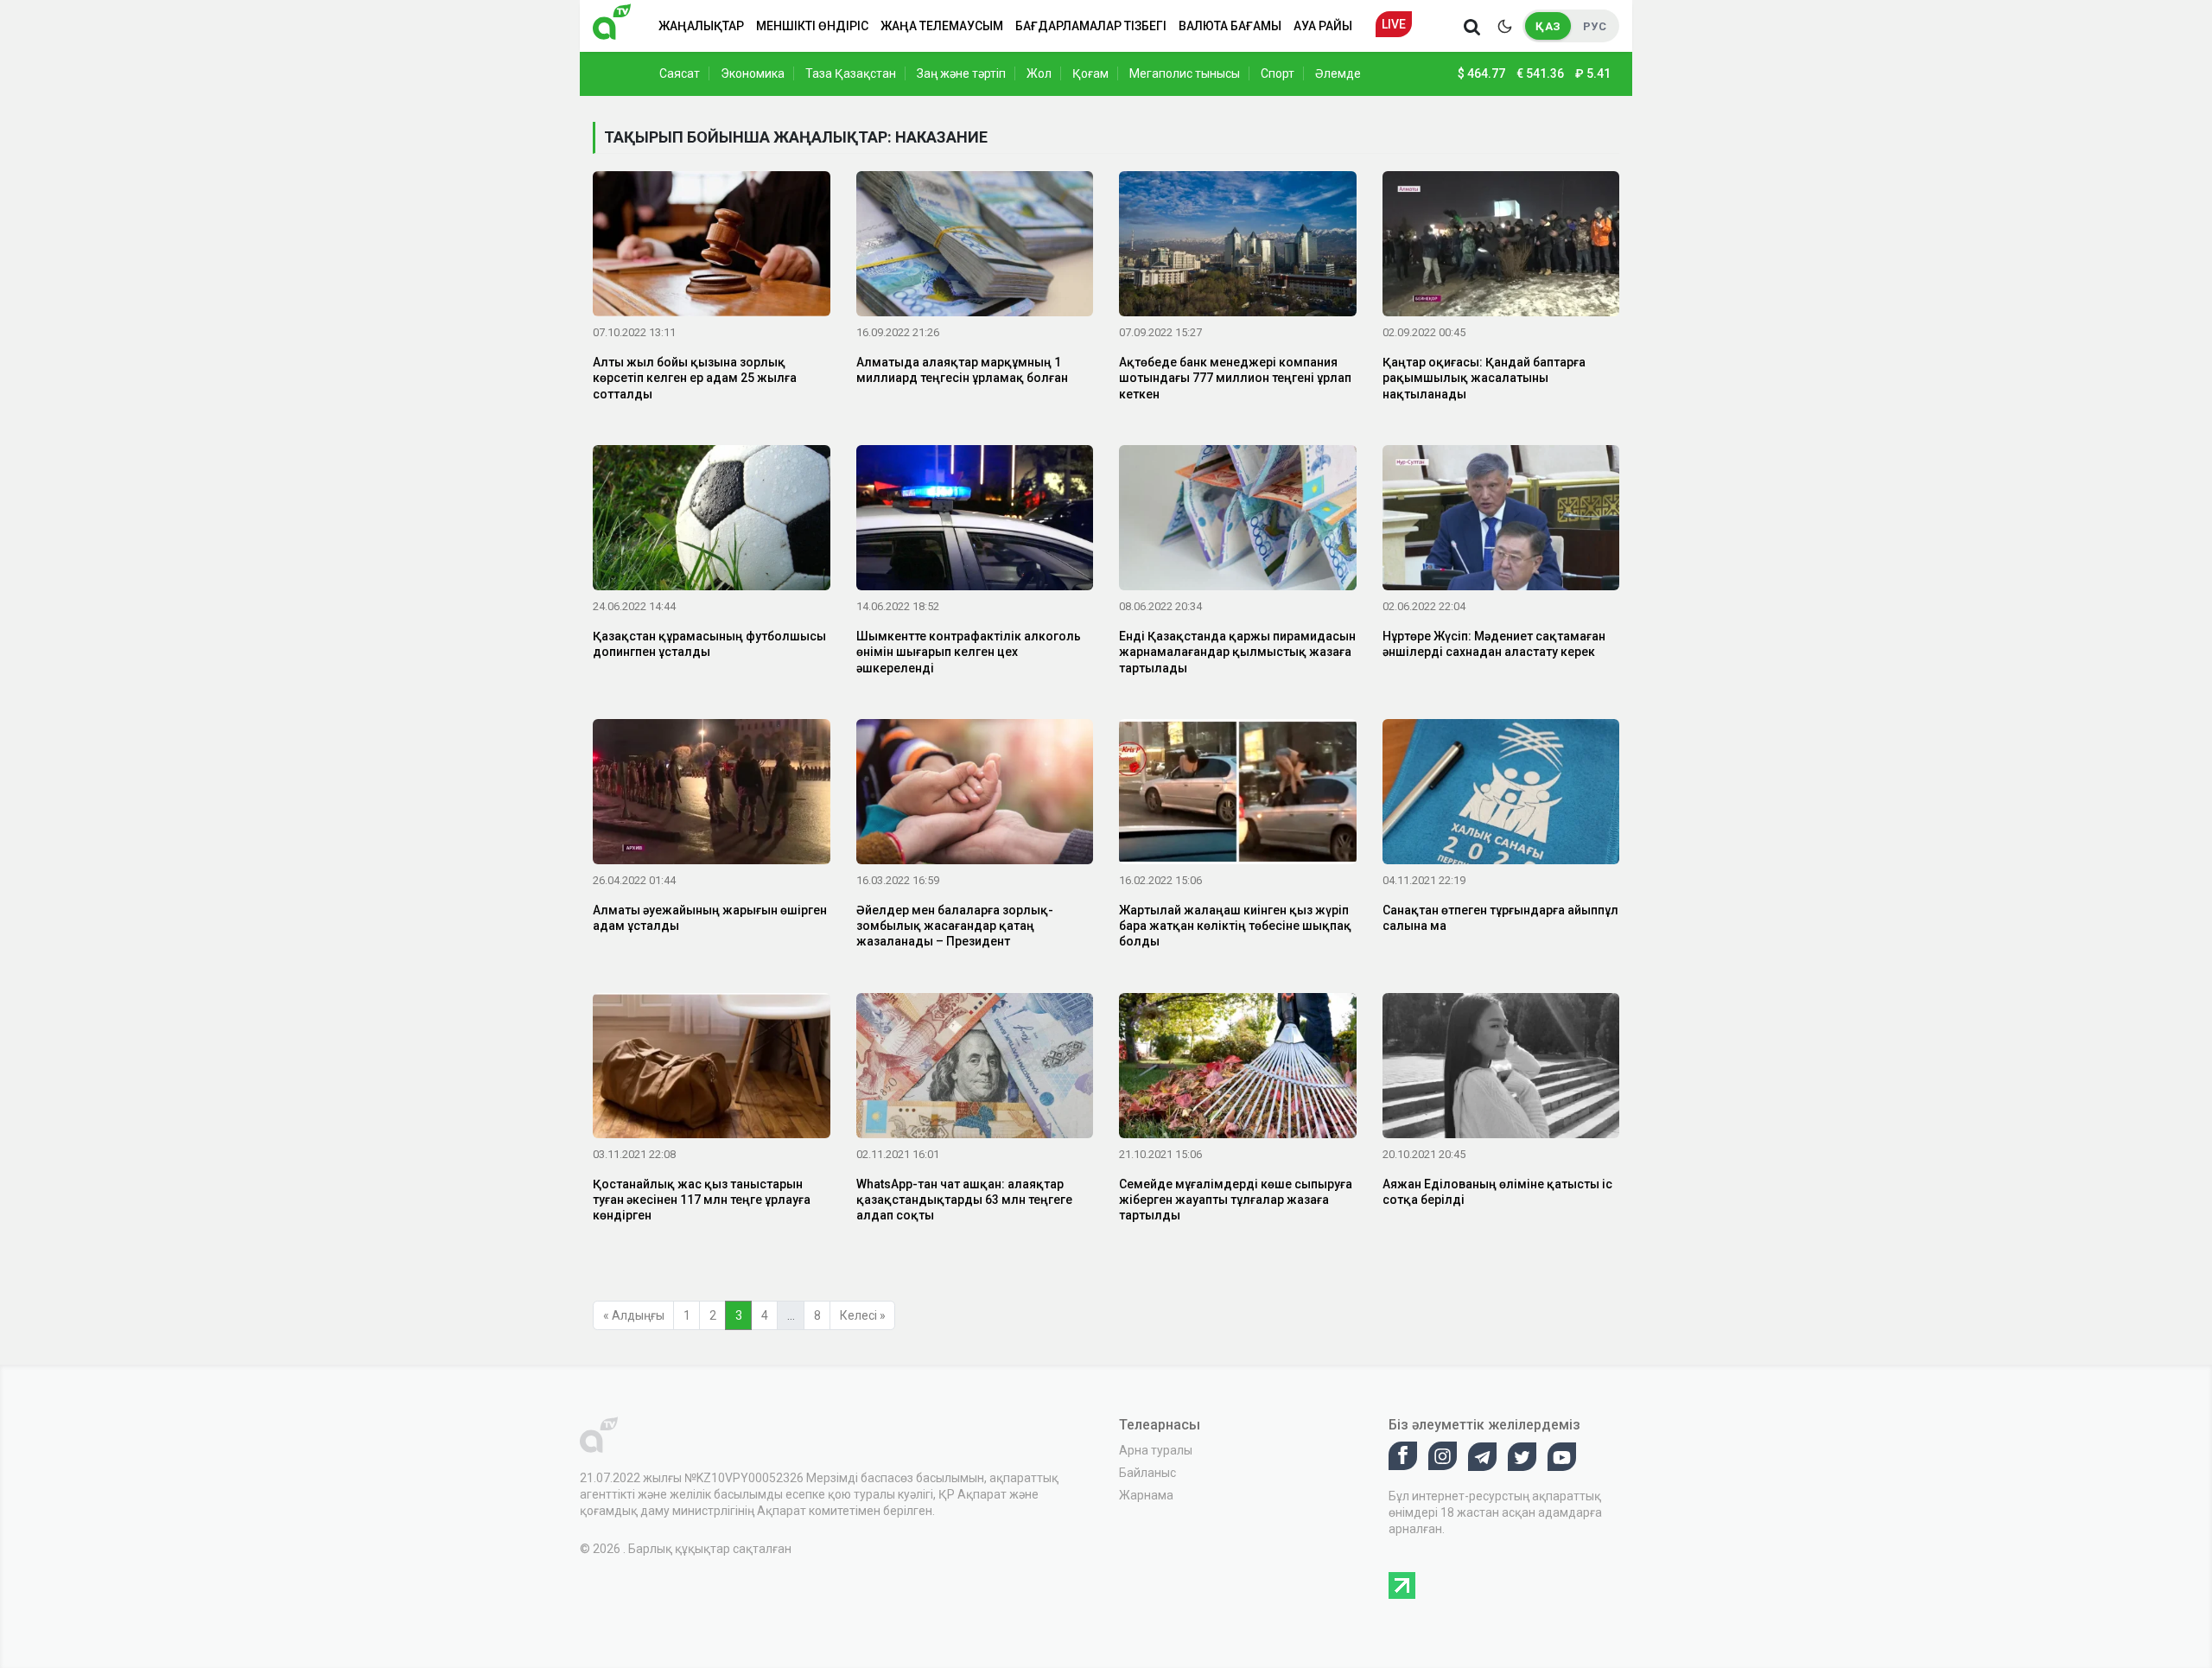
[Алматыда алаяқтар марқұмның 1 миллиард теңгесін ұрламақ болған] (975, 247)
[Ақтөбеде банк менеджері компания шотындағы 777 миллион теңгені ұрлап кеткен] (1238, 247)
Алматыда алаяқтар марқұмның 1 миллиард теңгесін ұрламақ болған (962, 370)
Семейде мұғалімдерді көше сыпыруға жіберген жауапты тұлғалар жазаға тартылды (1236, 1200)
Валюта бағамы (1230, 26)
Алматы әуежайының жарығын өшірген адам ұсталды (710, 918)
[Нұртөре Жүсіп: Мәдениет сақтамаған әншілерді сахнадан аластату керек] (1501, 521)
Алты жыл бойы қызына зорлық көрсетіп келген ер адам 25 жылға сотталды (695, 378)
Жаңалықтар (701, 26)
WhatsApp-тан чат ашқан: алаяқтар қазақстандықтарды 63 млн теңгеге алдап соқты (964, 1200)
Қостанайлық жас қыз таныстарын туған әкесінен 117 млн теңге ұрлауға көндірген (702, 1200)
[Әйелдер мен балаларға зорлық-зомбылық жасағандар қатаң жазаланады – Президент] (975, 795)
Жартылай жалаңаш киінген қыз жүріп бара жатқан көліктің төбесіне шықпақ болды (1235, 926)
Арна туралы (1156, 1450)
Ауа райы (1323, 26)
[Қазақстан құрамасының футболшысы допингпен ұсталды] (712, 521)
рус (1595, 26)
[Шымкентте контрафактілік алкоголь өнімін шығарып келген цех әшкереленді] (975, 521)
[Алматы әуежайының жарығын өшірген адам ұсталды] (712, 795)
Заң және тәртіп (961, 73)
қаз (1548, 26)
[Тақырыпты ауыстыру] (1504, 26)
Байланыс (1147, 1473)
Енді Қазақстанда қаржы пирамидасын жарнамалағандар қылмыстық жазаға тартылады (1237, 652)
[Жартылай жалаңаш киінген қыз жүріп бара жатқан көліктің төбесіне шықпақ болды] (1238, 795)
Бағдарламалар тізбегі (1091, 26)
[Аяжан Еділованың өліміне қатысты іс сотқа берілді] (1501, 1068)
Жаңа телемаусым (942, 26)
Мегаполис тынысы (1185, 73)
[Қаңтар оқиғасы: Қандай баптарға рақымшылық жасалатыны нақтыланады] (1501, 247)
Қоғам (1090, 73)
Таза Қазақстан (851, 73)
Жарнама (1146, 1495)
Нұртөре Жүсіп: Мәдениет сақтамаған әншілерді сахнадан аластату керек (1494, 644)
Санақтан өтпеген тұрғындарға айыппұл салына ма (1500, 918)
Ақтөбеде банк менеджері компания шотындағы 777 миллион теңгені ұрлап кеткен (1235, 378)
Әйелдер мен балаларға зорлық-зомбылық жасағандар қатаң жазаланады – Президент (955, 926)
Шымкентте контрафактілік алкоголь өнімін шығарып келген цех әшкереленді (969, 652)
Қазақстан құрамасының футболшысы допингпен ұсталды (709, 644)
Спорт (1278, 73)
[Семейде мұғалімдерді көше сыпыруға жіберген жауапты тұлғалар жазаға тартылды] (1238, 1068)
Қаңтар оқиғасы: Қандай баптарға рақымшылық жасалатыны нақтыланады (1484, 378)
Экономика (753, 73)
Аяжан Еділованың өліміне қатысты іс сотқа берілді (1497, 1192)
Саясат (680, 73)
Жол (1039, 73)
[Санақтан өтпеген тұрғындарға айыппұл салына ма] (1501, 795)
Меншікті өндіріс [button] (812, 26)
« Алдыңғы (634, 1315)
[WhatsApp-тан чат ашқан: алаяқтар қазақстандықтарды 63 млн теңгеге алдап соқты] (975, 1068)
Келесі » (863, 1315)
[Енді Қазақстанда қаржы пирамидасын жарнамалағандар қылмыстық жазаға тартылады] (1238, 521)
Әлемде (1338, 73)
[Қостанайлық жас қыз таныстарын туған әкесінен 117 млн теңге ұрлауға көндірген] (712, 1068)
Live (1394, 24)
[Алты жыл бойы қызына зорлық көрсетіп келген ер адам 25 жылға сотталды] (712, 247)
